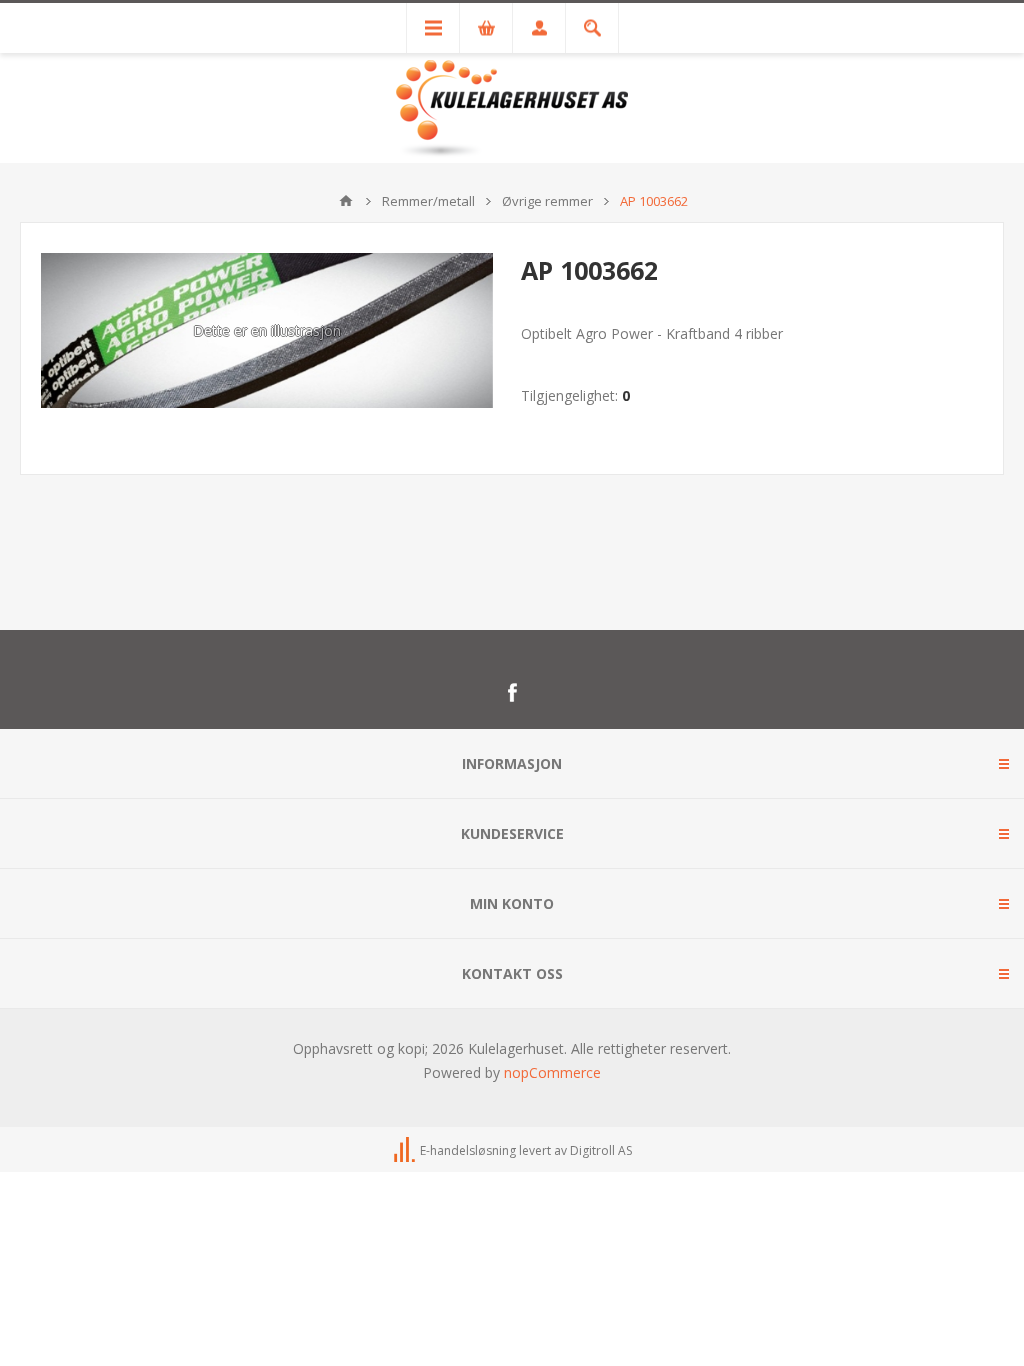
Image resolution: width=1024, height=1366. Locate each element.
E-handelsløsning (468, 1150)
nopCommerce (552, 1072)
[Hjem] (346, 201)
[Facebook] (512, 693)
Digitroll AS (601, 1150)
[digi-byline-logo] (406, 1150)
